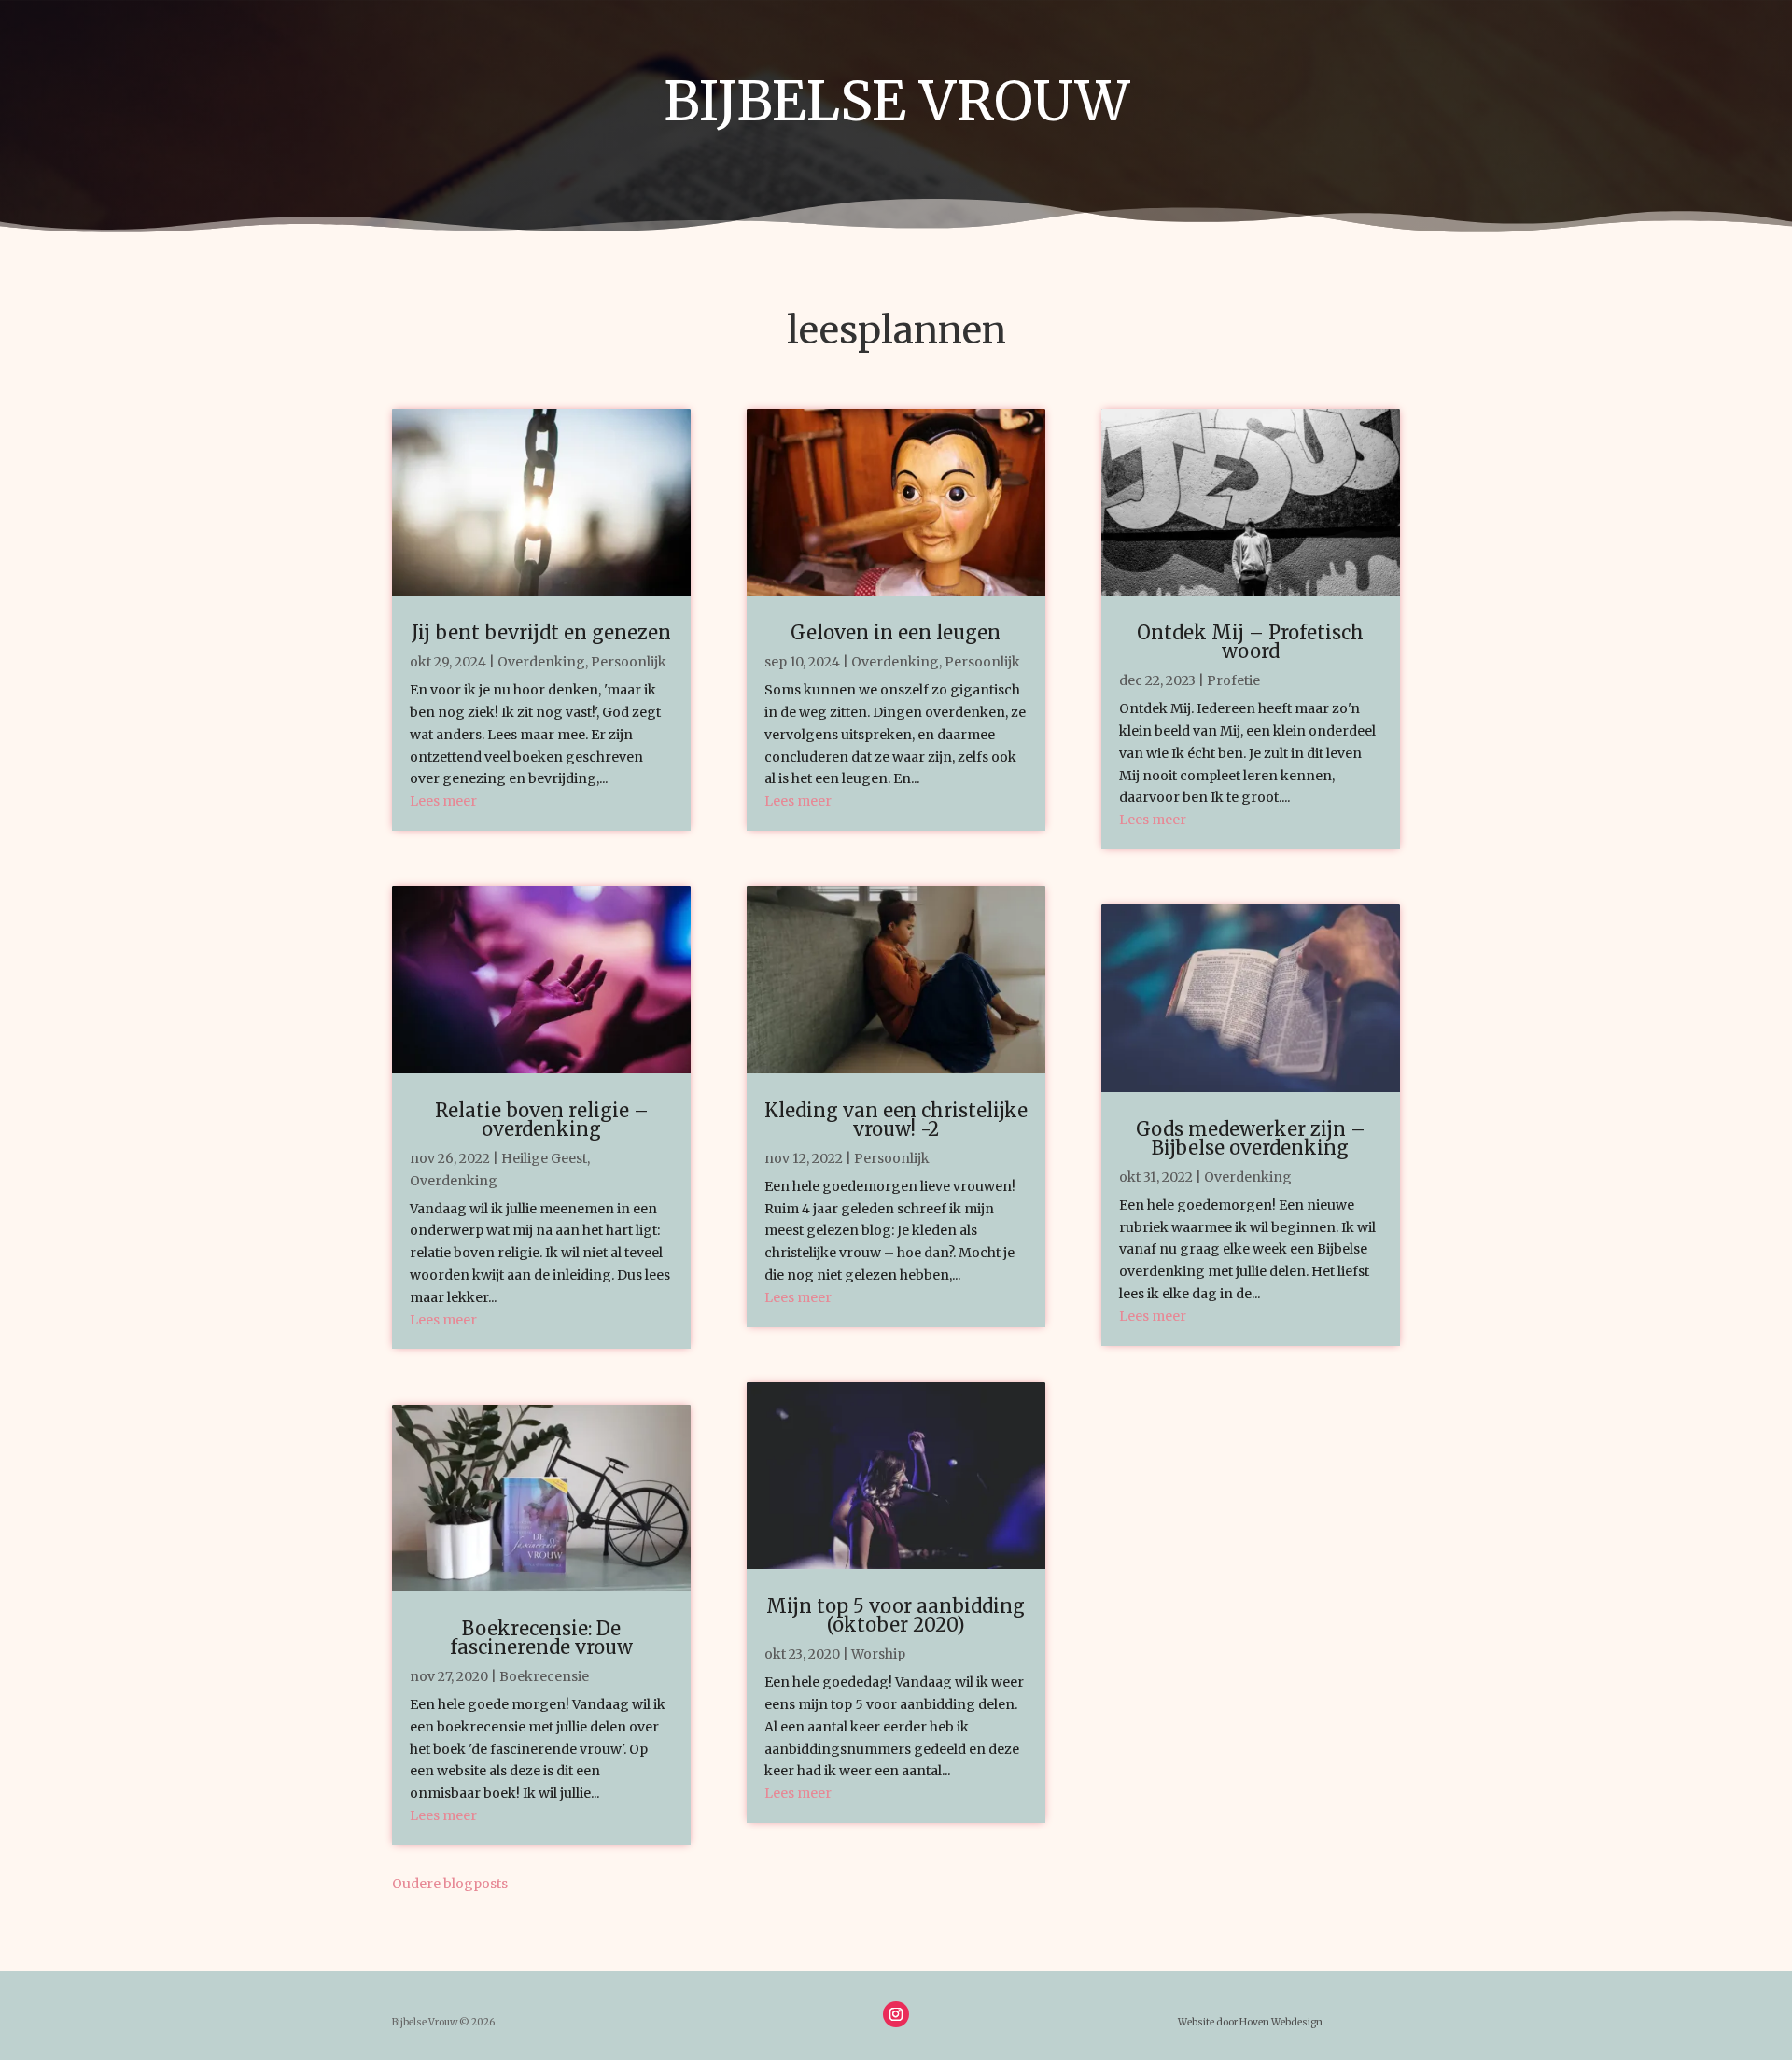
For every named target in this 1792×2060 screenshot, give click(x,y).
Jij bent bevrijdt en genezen (541, 632)
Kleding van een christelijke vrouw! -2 (896, 1120)
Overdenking (541, 662)
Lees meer (443, 801)
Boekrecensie (544, 1676)
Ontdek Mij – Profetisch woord (1250, 642)
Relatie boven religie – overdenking (542, 1120)
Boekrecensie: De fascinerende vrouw (541, 1638)
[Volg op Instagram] (896, 2014)
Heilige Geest (544, 1158)
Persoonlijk (629, 662)
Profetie (1233, 680)
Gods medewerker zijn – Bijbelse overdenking (1251, 1138)
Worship (878, 1654)
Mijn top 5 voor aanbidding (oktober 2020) (896, 1615)
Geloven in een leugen (896, 632)
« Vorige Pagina (560, 1884)
